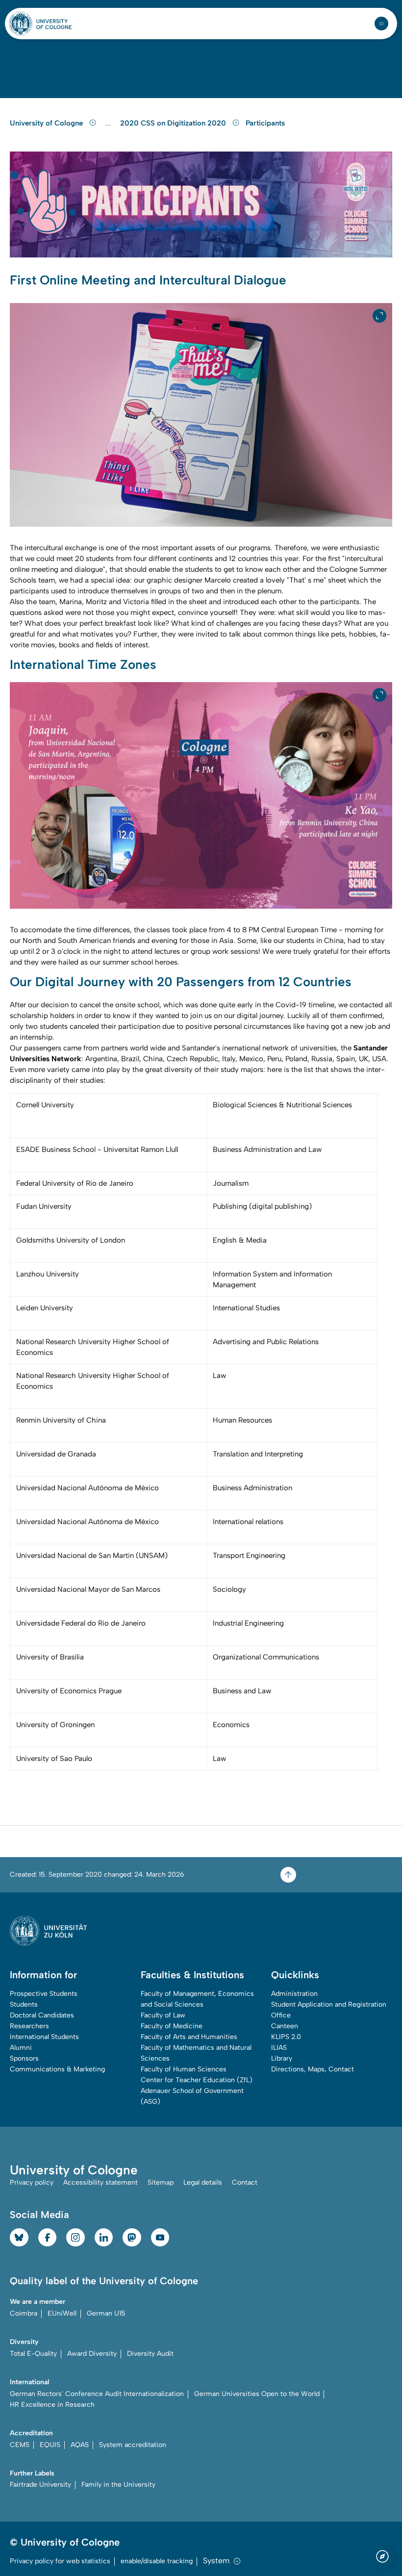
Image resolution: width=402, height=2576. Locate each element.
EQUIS (50, 2445)
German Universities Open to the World (257, 2394)
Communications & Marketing (57, 2069)
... (110, 123)
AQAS (80, 2445)
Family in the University (118, 2485)
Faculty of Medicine (172, 2026)
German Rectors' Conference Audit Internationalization (97, 2394)
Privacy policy (32, 2182)
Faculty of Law (163, 2015)
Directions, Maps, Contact (313, 2069)
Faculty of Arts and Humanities (189, 2037)
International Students (44, 2037)
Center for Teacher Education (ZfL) (197, 2080)
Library (282, 2058)
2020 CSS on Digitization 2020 (174, 123)
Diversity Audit (150, 2354)
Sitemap (161, 2182)
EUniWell (62, 2313)
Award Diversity (92, 2354)
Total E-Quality (33, 2354)
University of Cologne (47, 123)
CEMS (20, 2445)
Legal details (203, 2182)
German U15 (106, 2313)
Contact (245, 2182)
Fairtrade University (40, 2485)
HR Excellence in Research (52, 2405)
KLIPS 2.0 (286, 2037)
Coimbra (24, 2313)
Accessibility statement (100, 2182)
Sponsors (24, 2058)
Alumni (21, 2048)
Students (24, 2004)
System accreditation (133, 2445)
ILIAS (279, 2048)
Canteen (285, 2026)
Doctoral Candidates (42, 2015)
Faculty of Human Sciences (184, 2069)
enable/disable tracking (157, 2561)
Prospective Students (44, 1994)
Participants (265, 123)
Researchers (29, 2026)
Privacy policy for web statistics (60, 2561)
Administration (294, 1994)
